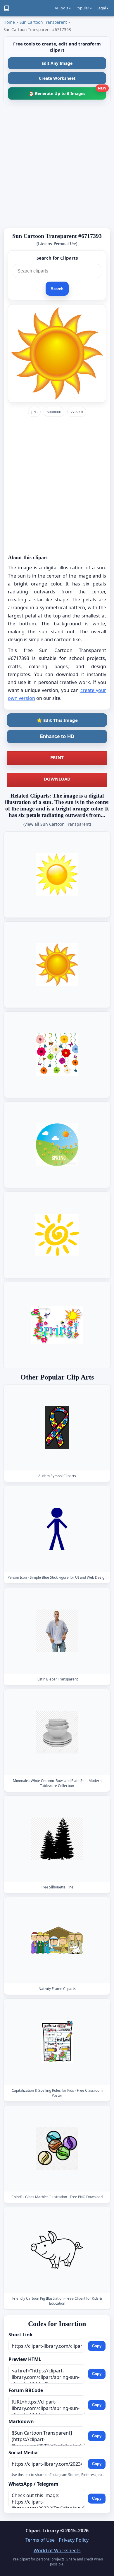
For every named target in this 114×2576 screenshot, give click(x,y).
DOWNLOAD (57, 779)
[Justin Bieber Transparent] (57, 1631)
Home (9, 22)
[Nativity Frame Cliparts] (57, 1941)
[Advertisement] (57, 166)
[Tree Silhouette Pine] (57, 1839)
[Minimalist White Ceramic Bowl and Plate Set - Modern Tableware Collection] (57, 1732)
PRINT (57, 757)
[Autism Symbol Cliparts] (57, 1428)
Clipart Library (42, 2531)
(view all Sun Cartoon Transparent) (57, 824)
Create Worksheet (57, 78)
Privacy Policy (74, 2540)
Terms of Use (40, 2540)
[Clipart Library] (6, 8)
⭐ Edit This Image (57, 720)
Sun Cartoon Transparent (43, 22)
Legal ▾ (102, 8)
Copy (97, 2346)
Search (57, 289)
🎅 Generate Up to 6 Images (67, 92)
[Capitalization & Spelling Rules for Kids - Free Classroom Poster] (57, 2042)
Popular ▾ (84, 8)
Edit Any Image (57, 63)
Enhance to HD (57, 736)
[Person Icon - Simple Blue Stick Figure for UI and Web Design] (57, 1529)
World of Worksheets (57, 2550)
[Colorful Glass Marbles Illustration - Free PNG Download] (57, 2148)
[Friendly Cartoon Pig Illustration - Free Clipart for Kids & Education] (57, 2250)
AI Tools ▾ (63, 8)
